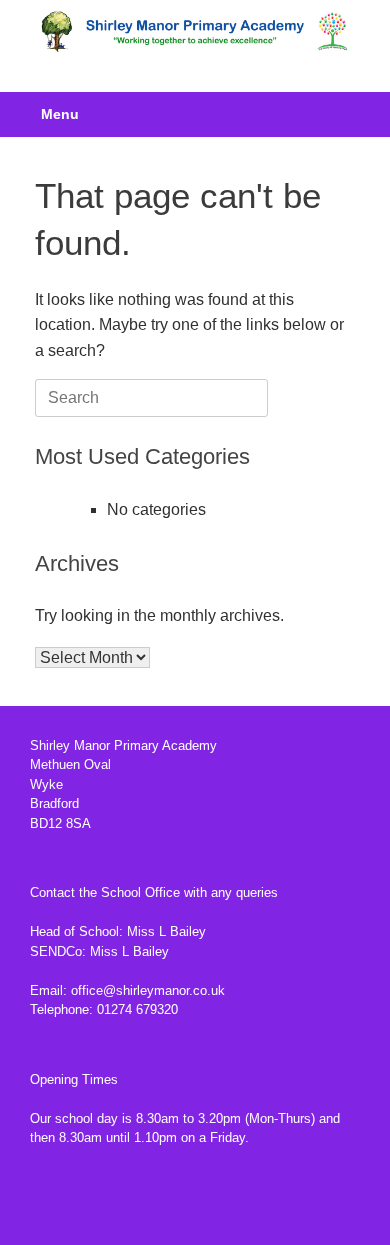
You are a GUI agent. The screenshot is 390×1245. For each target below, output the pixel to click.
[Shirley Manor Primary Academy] (195, 31)
